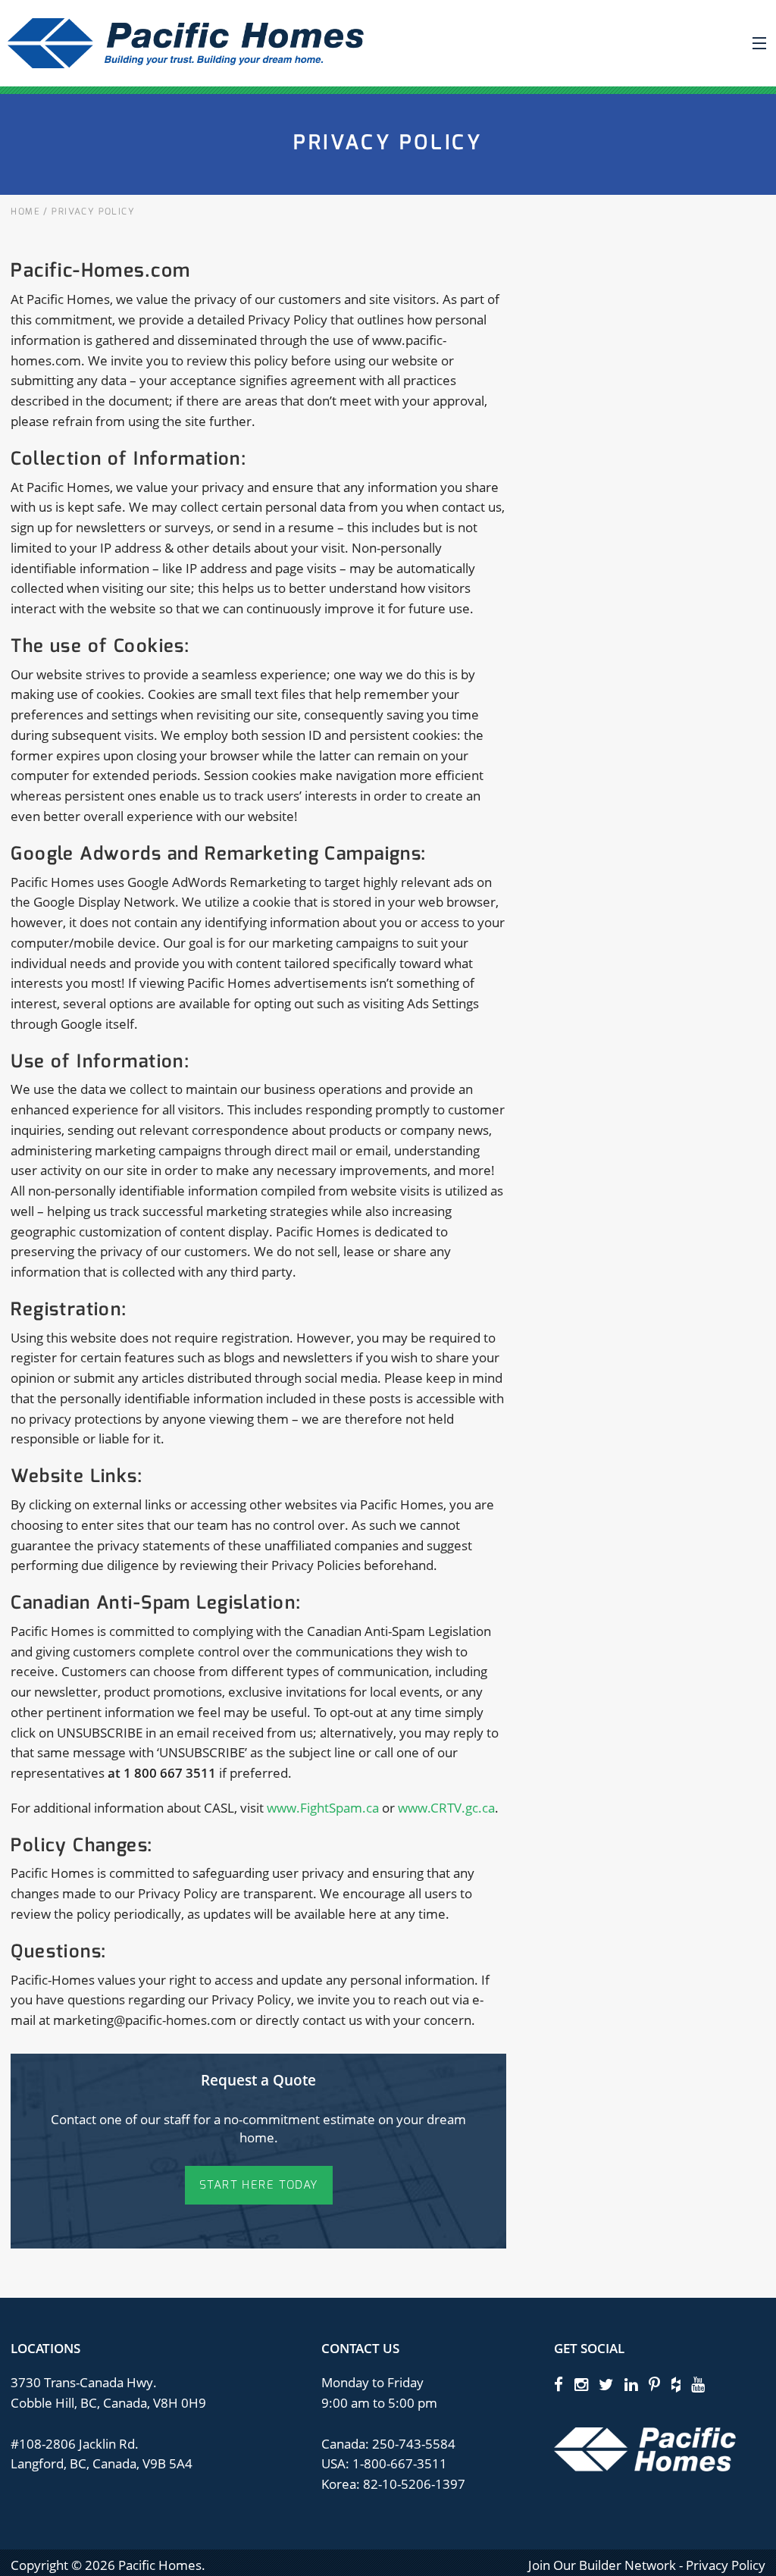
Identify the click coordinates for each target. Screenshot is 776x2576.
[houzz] (676, 2384)
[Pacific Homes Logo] (645, 2448)
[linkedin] (631, 2384)
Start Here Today (259, 2185)
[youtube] (698, 2384)
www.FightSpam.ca (323, 1808)
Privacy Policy (726, 2565)
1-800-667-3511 (400, 2463)
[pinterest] (654, 2384)
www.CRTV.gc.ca (446, 1808)
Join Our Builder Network (602, 2565)
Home (25, 212)
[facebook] (559, 2384)
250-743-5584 (412, 2444)
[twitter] (606, 2384)
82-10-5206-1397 (414, 2484)
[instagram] (581, 2384)
